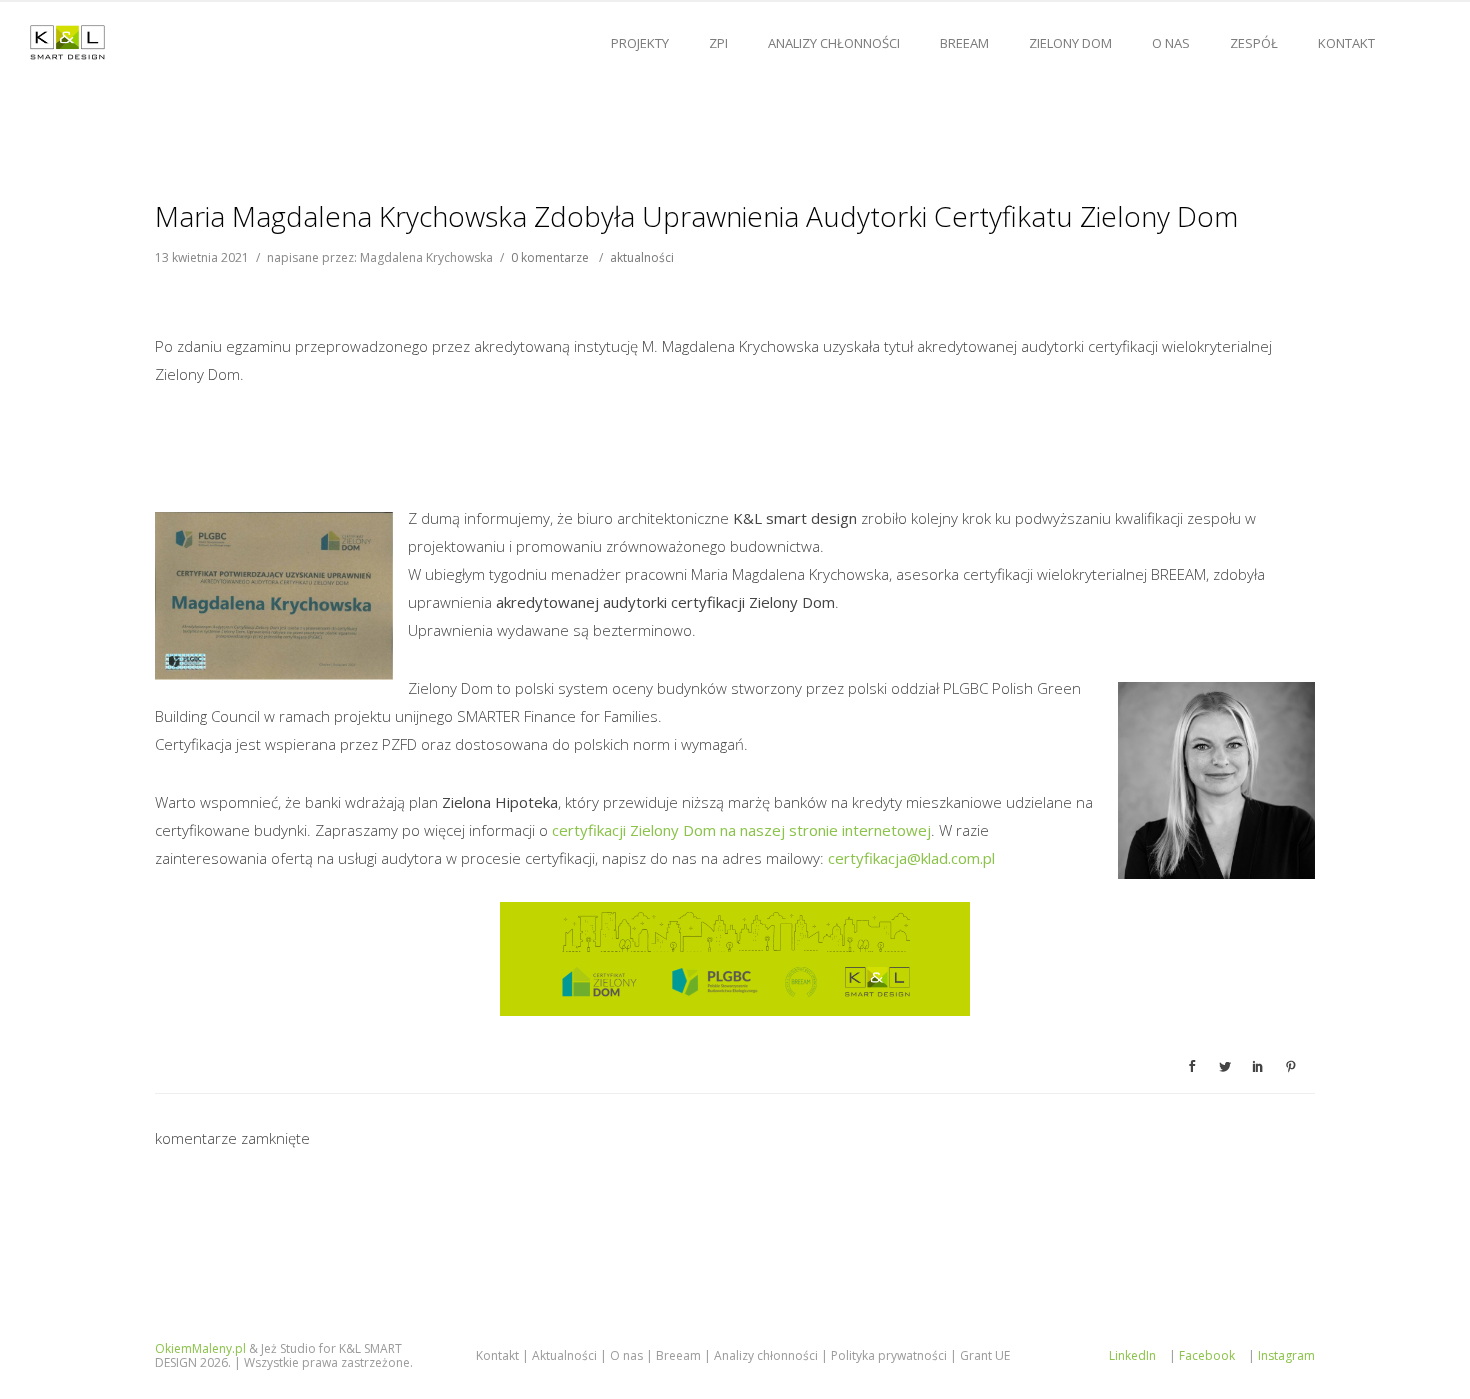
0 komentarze (550, 257)
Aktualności (564, 1355)
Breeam (678, 1355)
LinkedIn (1132, 1355)
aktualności (642, 257)
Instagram (1286, 1355)
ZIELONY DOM (1070, 43)
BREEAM (964, 43)
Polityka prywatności (889, 1355)
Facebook (1207, 1355)
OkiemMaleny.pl (200, 1348)
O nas (1171, 43)
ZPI (718, 43)
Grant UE (985, 1355)
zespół (1254, 43)
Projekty (640, 43)
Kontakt (1346, 43)
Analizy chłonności (834, 43)
